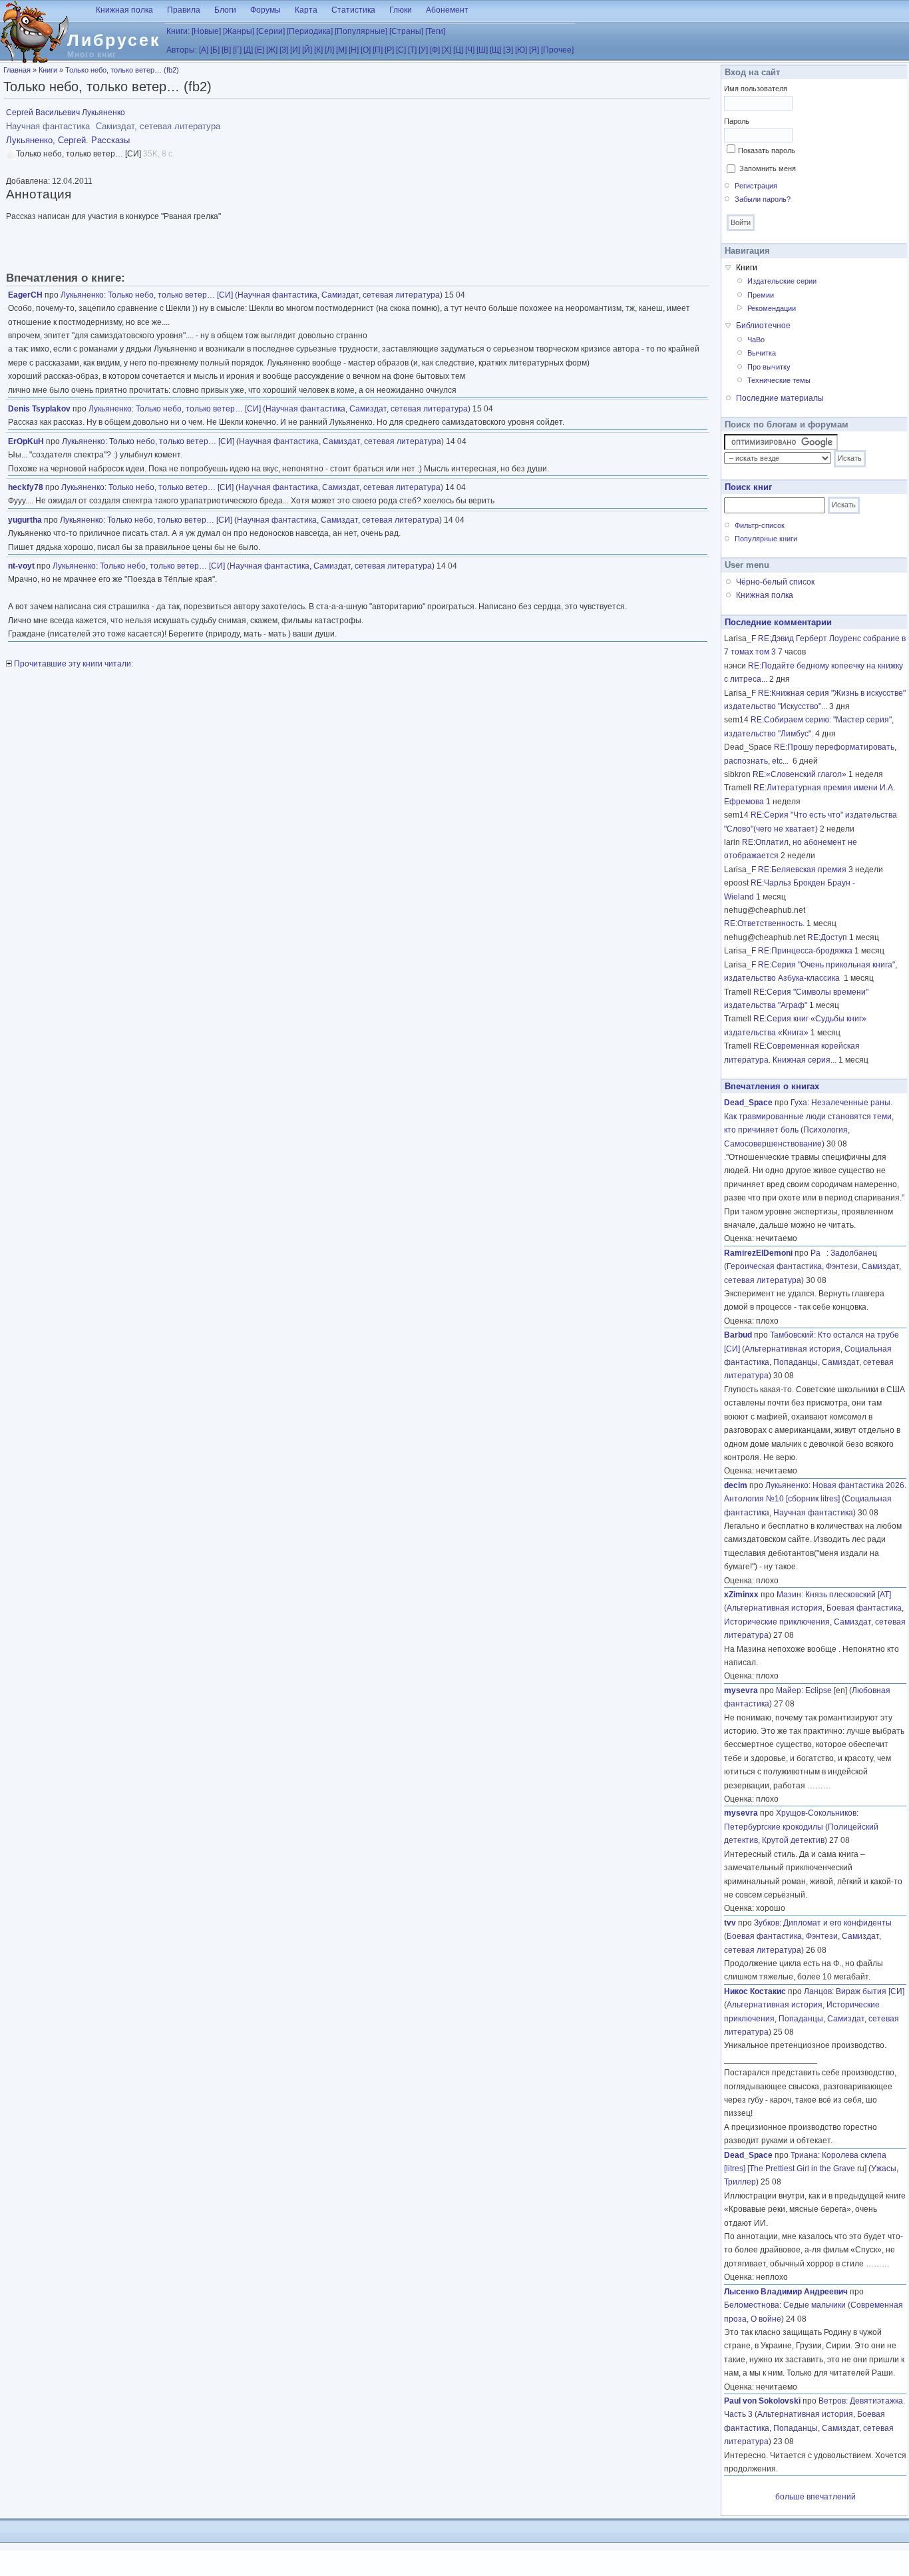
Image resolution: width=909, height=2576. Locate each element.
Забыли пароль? (763, 199)
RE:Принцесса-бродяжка (805, 951)
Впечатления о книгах (772, 1086)
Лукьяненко (82, 295)
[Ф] (435, 50)
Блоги (225, 10)
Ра (818, 1253)
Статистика (353, 10)
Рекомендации (772, 308)
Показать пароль (767, 150)
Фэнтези (842, 1266)
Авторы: (182, 50)
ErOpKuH (26, 441)
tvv (730, 1923)
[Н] (354, 50)
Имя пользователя (756, 89)
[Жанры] (239, 31)
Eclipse (818, 1690)
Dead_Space (748, 1103)
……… (819, 1786)
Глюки (401, 10)
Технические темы (779, 380)
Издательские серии (782, 281)
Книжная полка (124, 10)
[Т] (412, 50)
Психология (825, 1130)
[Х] (447, 50)
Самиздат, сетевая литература (381, 295)
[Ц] (458, 50)
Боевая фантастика (864, 1608)
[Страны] (406, 31)
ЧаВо (756, 340)
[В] (226, 50)
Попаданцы (796, 1362)
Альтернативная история (793, 1349)
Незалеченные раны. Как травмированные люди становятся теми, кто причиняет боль (809, 1116)
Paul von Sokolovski (762, 2401)
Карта (306, 10)
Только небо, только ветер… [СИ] (170, 295)
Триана (804, 2155)
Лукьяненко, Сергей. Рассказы (68, 140)
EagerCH (25, 295)
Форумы (266, 10)
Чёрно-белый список (775, 582)
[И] (295, 50)
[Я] (534, 50)
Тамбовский (792, 1335)
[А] (204, 50)
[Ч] (470, 50)
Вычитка (762, 353)
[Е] (260, 50)
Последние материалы (780, 398)
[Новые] (206, 31)
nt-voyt (21, 566)
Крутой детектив (793, 1840)
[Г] (237, 50)
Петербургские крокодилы (774, 1827)
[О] (366, 50)
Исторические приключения (777, 1622)
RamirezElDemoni (758, 1253)
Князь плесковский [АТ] (848, 1595)
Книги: (178, 31)
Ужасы (884, 2169)
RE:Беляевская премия (802, 870)
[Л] (329, 50)
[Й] (307, 50)
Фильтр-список (760, 525)
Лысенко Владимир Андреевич (786, 2292)
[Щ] (495, 50)
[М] (341, 50)
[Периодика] (310, 31)
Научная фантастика (277, 295)
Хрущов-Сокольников (816, 1813)
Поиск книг (748, 487)
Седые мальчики (815, 2305)
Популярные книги (766, 539)
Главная (17, 70)
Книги (48, 70)
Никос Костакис (755, 1991)
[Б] (215, 50)
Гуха (799, 1103)
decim (736, 1485)
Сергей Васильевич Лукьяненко (66, 113)
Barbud (738, 1335)
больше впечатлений (816, 2497)
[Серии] (271, 31)
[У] (423, 50)
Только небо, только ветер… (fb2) (122, 70)
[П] (378, 50)
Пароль (737, 121)
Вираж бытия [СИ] (870, 1991)
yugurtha (25, 520)
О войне (766, 2319)
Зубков (767, 1923)
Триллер (740, 2182)
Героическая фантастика (774, 1266)
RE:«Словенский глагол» (800, 774)
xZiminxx (741, 1595)
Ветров (832, 2401)
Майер (789, 1690)
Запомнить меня (768, 168)
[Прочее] (557, 50)
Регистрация (756, 186)
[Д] (248, 50)
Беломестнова (752, 2305)
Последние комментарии (778, 622)
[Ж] (272, 50)
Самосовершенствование (773, 1144)
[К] (318, 50)
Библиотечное (763, 326)
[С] (401, 50)
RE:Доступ (827, 937)
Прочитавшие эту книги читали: (73, 664)
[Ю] (521, 50)
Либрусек (114, 40)
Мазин (789, 1595)
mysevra (741, 1690)
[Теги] (435, 31)
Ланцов (818, 1991)
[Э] (508, 50)
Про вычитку (769, 367)
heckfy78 (26, 487)
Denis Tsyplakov (39, 409)
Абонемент (447, 10)
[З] (284, 50)
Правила (184, 10)
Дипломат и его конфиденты (837, 1923)
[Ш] (482, 50)
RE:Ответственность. (764, 923)
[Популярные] (361, 31)
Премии (761, 295)
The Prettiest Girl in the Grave (802, 2169)
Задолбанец (854, 1253)
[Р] (389, 50)
